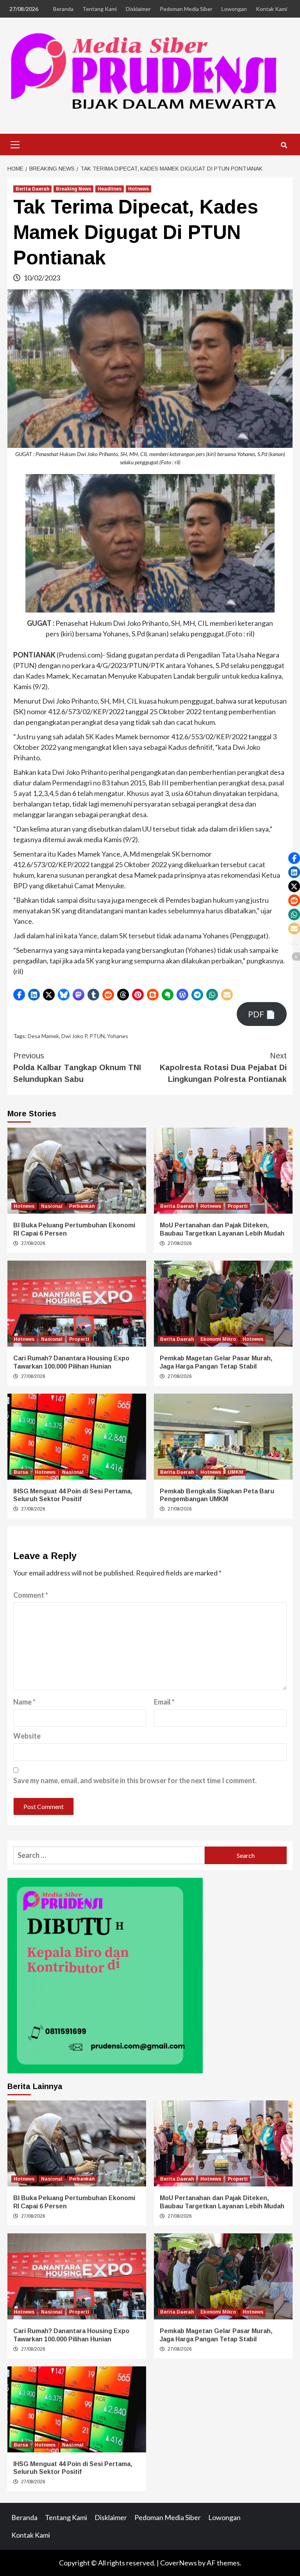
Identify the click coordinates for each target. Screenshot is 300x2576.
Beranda (63, 9)
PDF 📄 (262, 1014)
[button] (19, 995)
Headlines (110, 189)
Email (164, 1702)
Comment (31, 1595)
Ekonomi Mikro (218, 1339)
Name (24, 1702)
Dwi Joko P (74, 1036)
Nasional (52, 1206)
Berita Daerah (32, 189)
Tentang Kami (100, 9)
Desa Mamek (43, 1036)
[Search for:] (109, 1855)
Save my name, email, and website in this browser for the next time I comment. (135, 1780)
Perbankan (82, 1206)
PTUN (97, 1036)
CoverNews (179, 2563)
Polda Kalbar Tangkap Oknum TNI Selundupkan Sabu (77, 1067)
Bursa (21, 1472)
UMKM (236, 1472)
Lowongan (234, 9)
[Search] (284, 146)
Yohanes (118, 1036)
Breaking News (73, 189)
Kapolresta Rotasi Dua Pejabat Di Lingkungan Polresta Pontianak (223, 1067)
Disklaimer (138, 9)
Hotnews (138, 189)
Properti (238, 1206)
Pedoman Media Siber (186, 9)
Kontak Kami (271, 9)
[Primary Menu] (15, 144)
